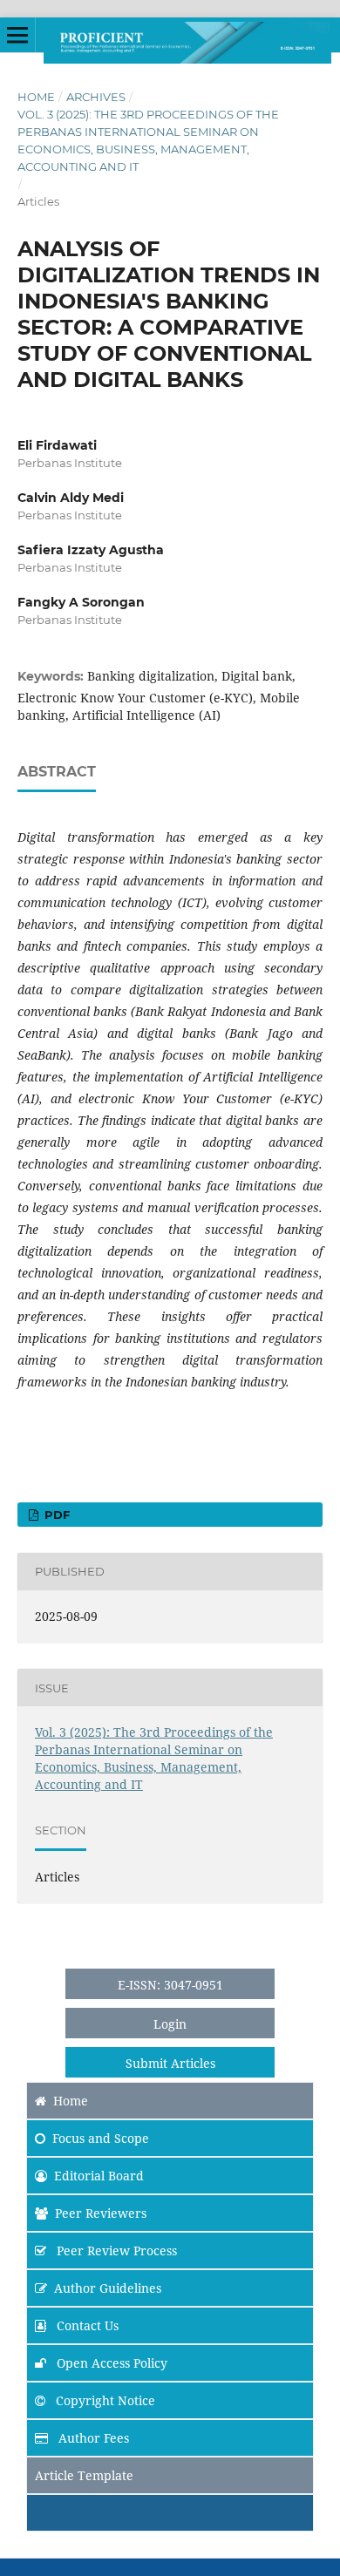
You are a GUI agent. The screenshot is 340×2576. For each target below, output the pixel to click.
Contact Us (86, 2325)
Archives (96, 97)
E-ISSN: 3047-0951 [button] (170, 1985)
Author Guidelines (108, 2288)
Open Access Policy (110, 2363)
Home (36, 97)
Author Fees (92, 2438)
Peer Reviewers (101, 2213)
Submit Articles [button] (170, 2063)
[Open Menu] (17, 35)
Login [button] (170, 2024)
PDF (55, 1515)
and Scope (101, 2138)
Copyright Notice (104, 2400)
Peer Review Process (115, 2251)
